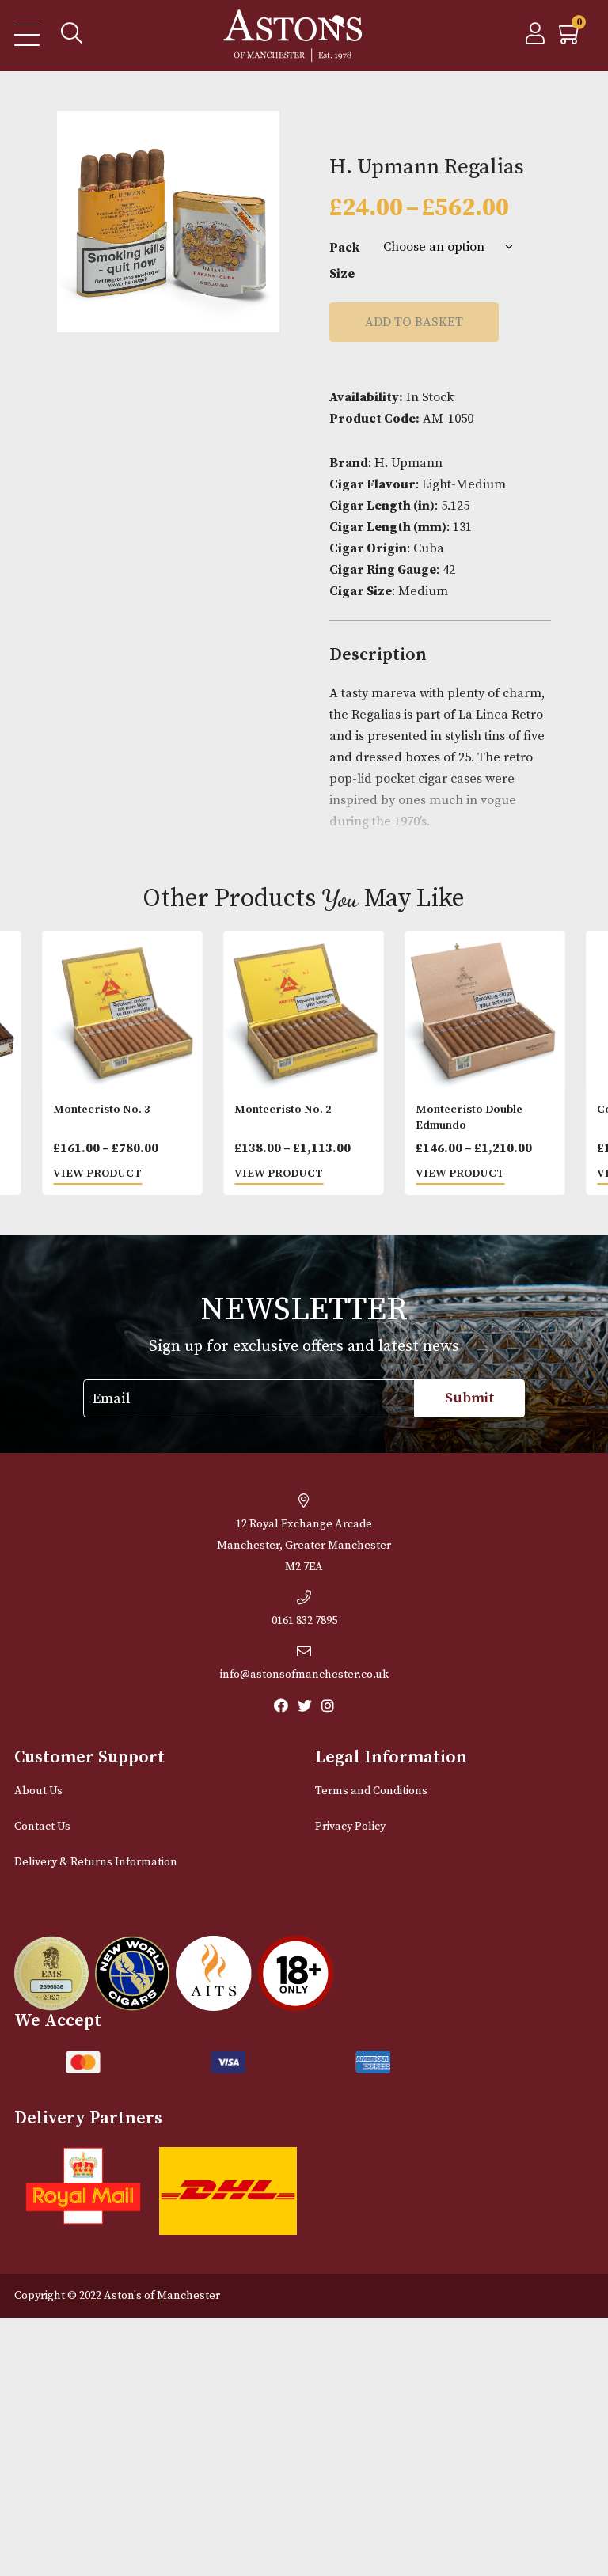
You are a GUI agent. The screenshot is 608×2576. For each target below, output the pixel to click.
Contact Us (42, 1827)
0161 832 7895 (304, 1621)
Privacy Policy (350, 1827)
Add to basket (414, 322)
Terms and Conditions (371, 1791)
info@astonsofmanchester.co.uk (304, 1675)
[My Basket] (571, 38)
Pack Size (344, 260)
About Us (38, 1791)
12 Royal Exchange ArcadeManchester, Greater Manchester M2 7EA (304, 1546)
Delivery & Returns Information (96, 1862)
